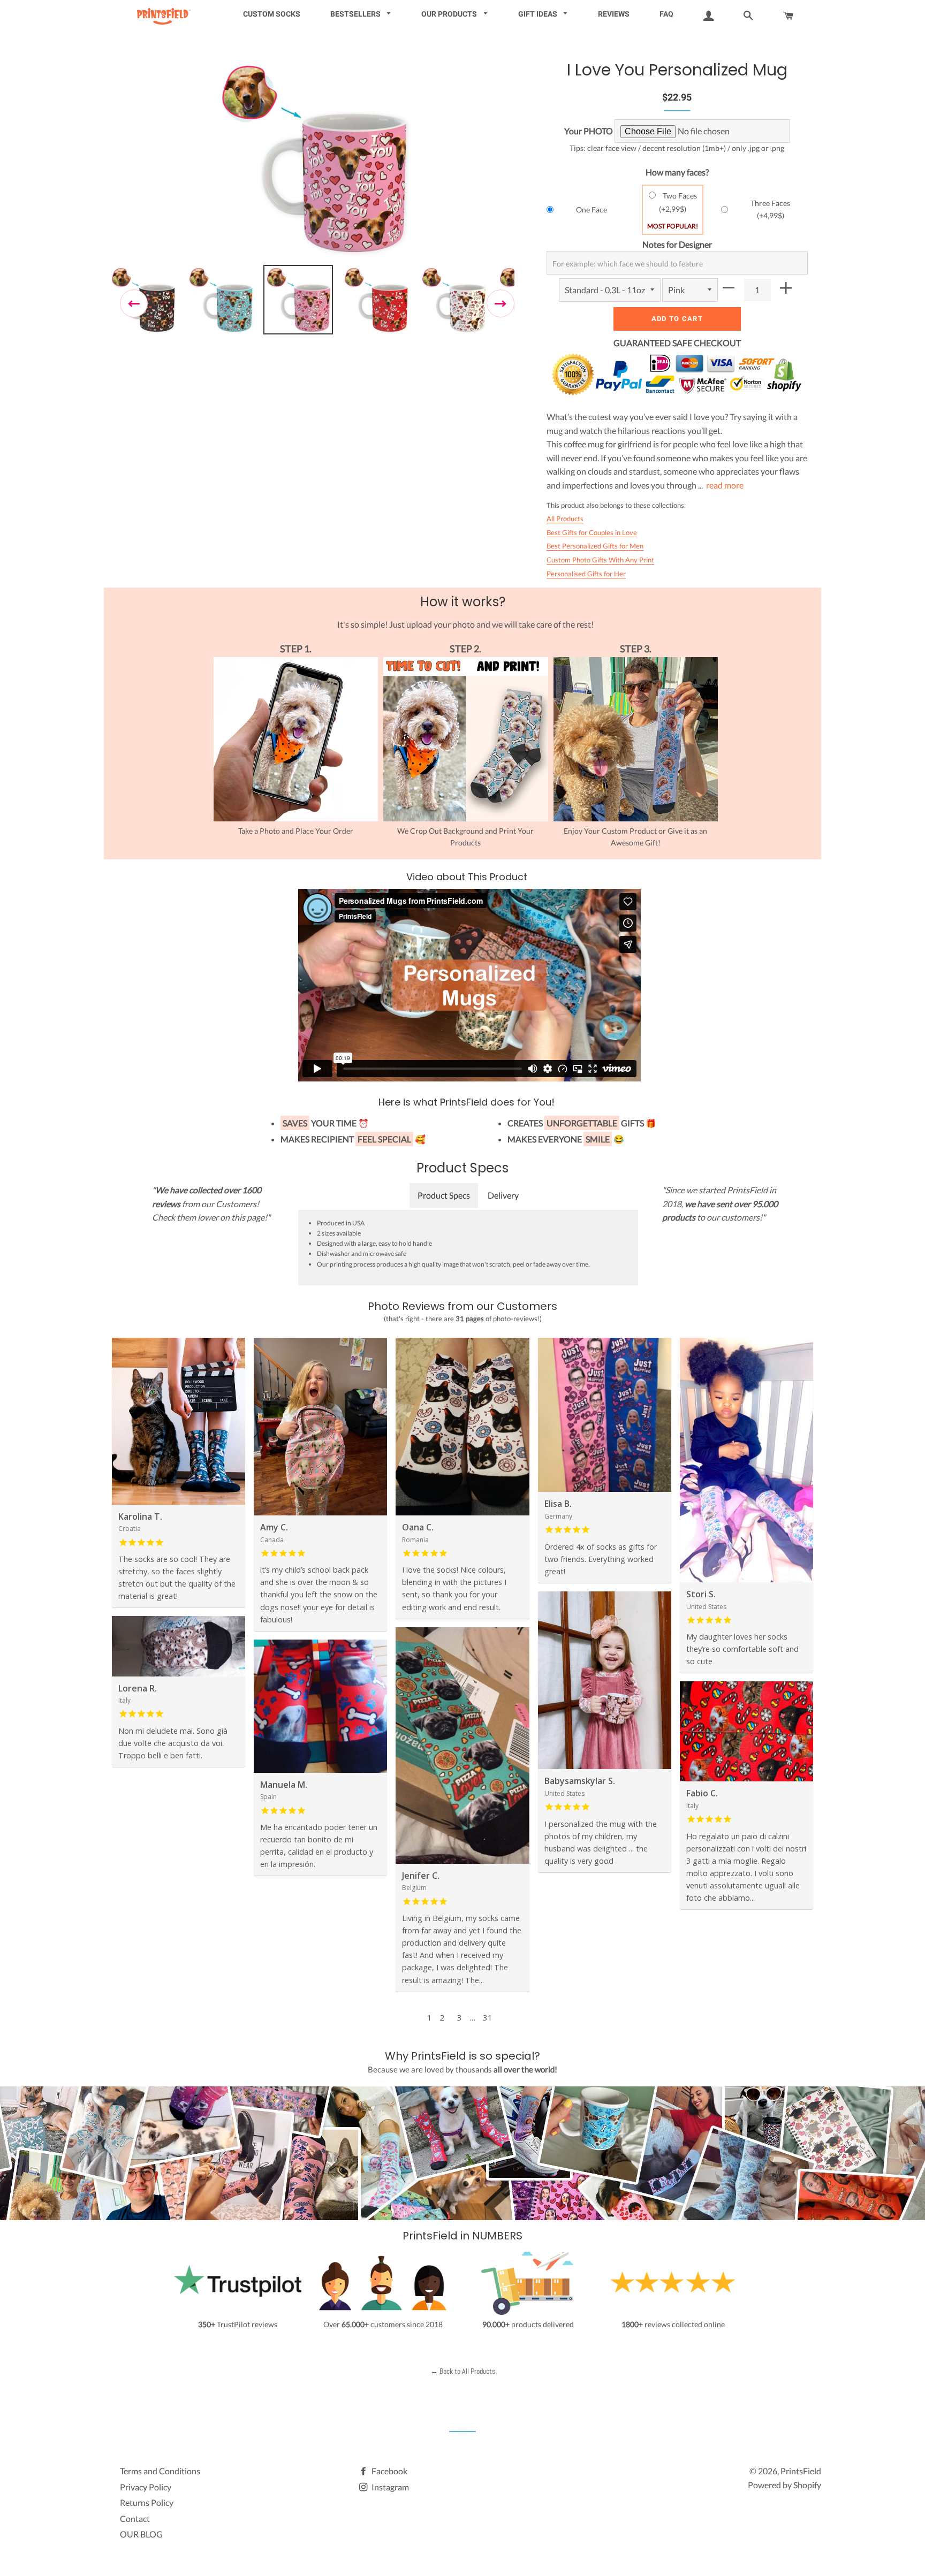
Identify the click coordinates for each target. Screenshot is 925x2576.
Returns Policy (147, 2502)
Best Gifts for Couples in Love (592, 532)
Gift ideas (539, 14)
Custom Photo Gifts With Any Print (600, 560)
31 (488, 2017)
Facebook (389, 2471)
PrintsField (801, 2471)
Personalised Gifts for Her (586, 574)
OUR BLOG (141, 2534)
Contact (135, 2518)
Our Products (450, 14)
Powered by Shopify (784, 2485)
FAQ (666, 14)
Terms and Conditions (160, 2471)
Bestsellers (356, 14)
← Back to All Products (463, 2371)
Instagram (389, 2487)
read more (725, 485)
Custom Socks (272, 14)
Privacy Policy (146, 2487)
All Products (565, 519)
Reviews (614, 14)
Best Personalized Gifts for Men (595, 546)
